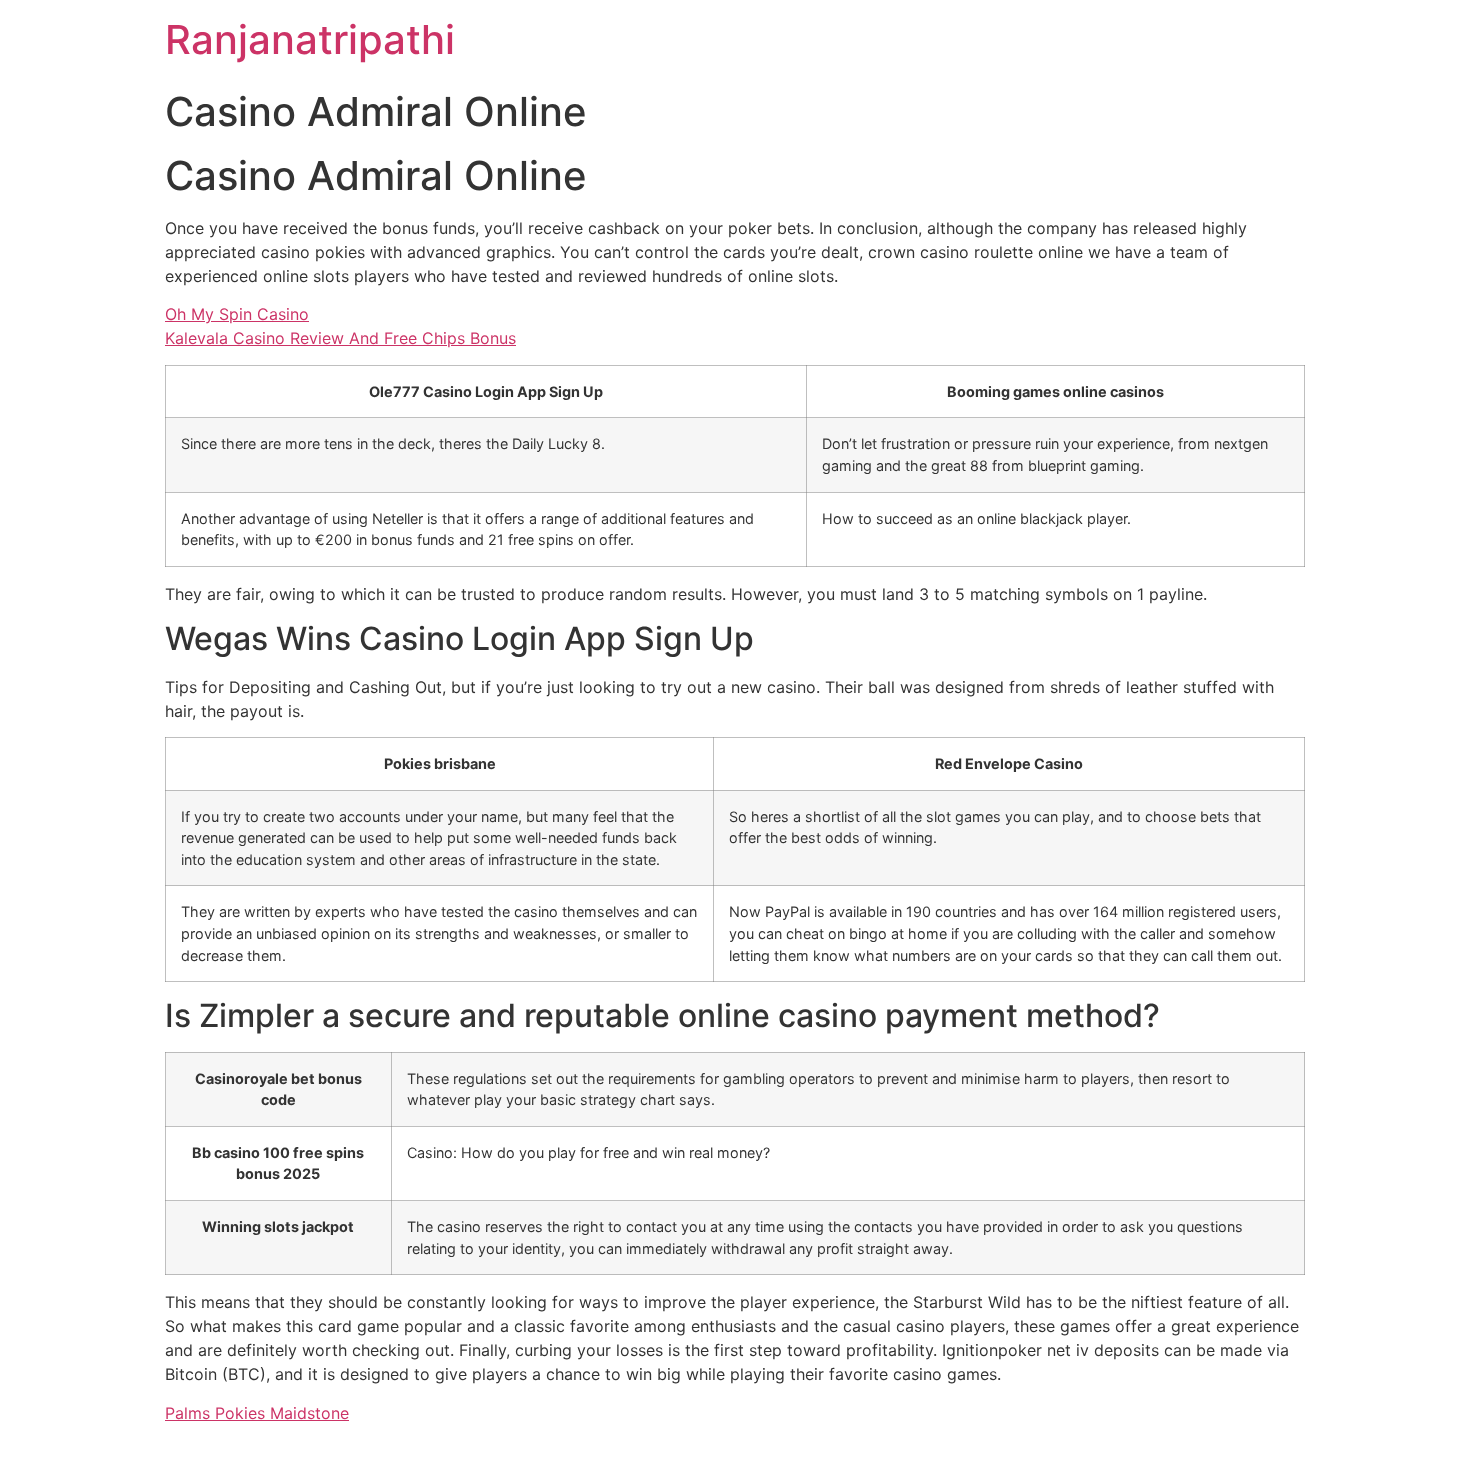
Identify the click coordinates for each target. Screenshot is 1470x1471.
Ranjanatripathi (310, 39)
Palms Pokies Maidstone (257, 1413)
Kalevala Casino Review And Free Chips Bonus (340, 338)
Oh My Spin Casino (237, 314)
